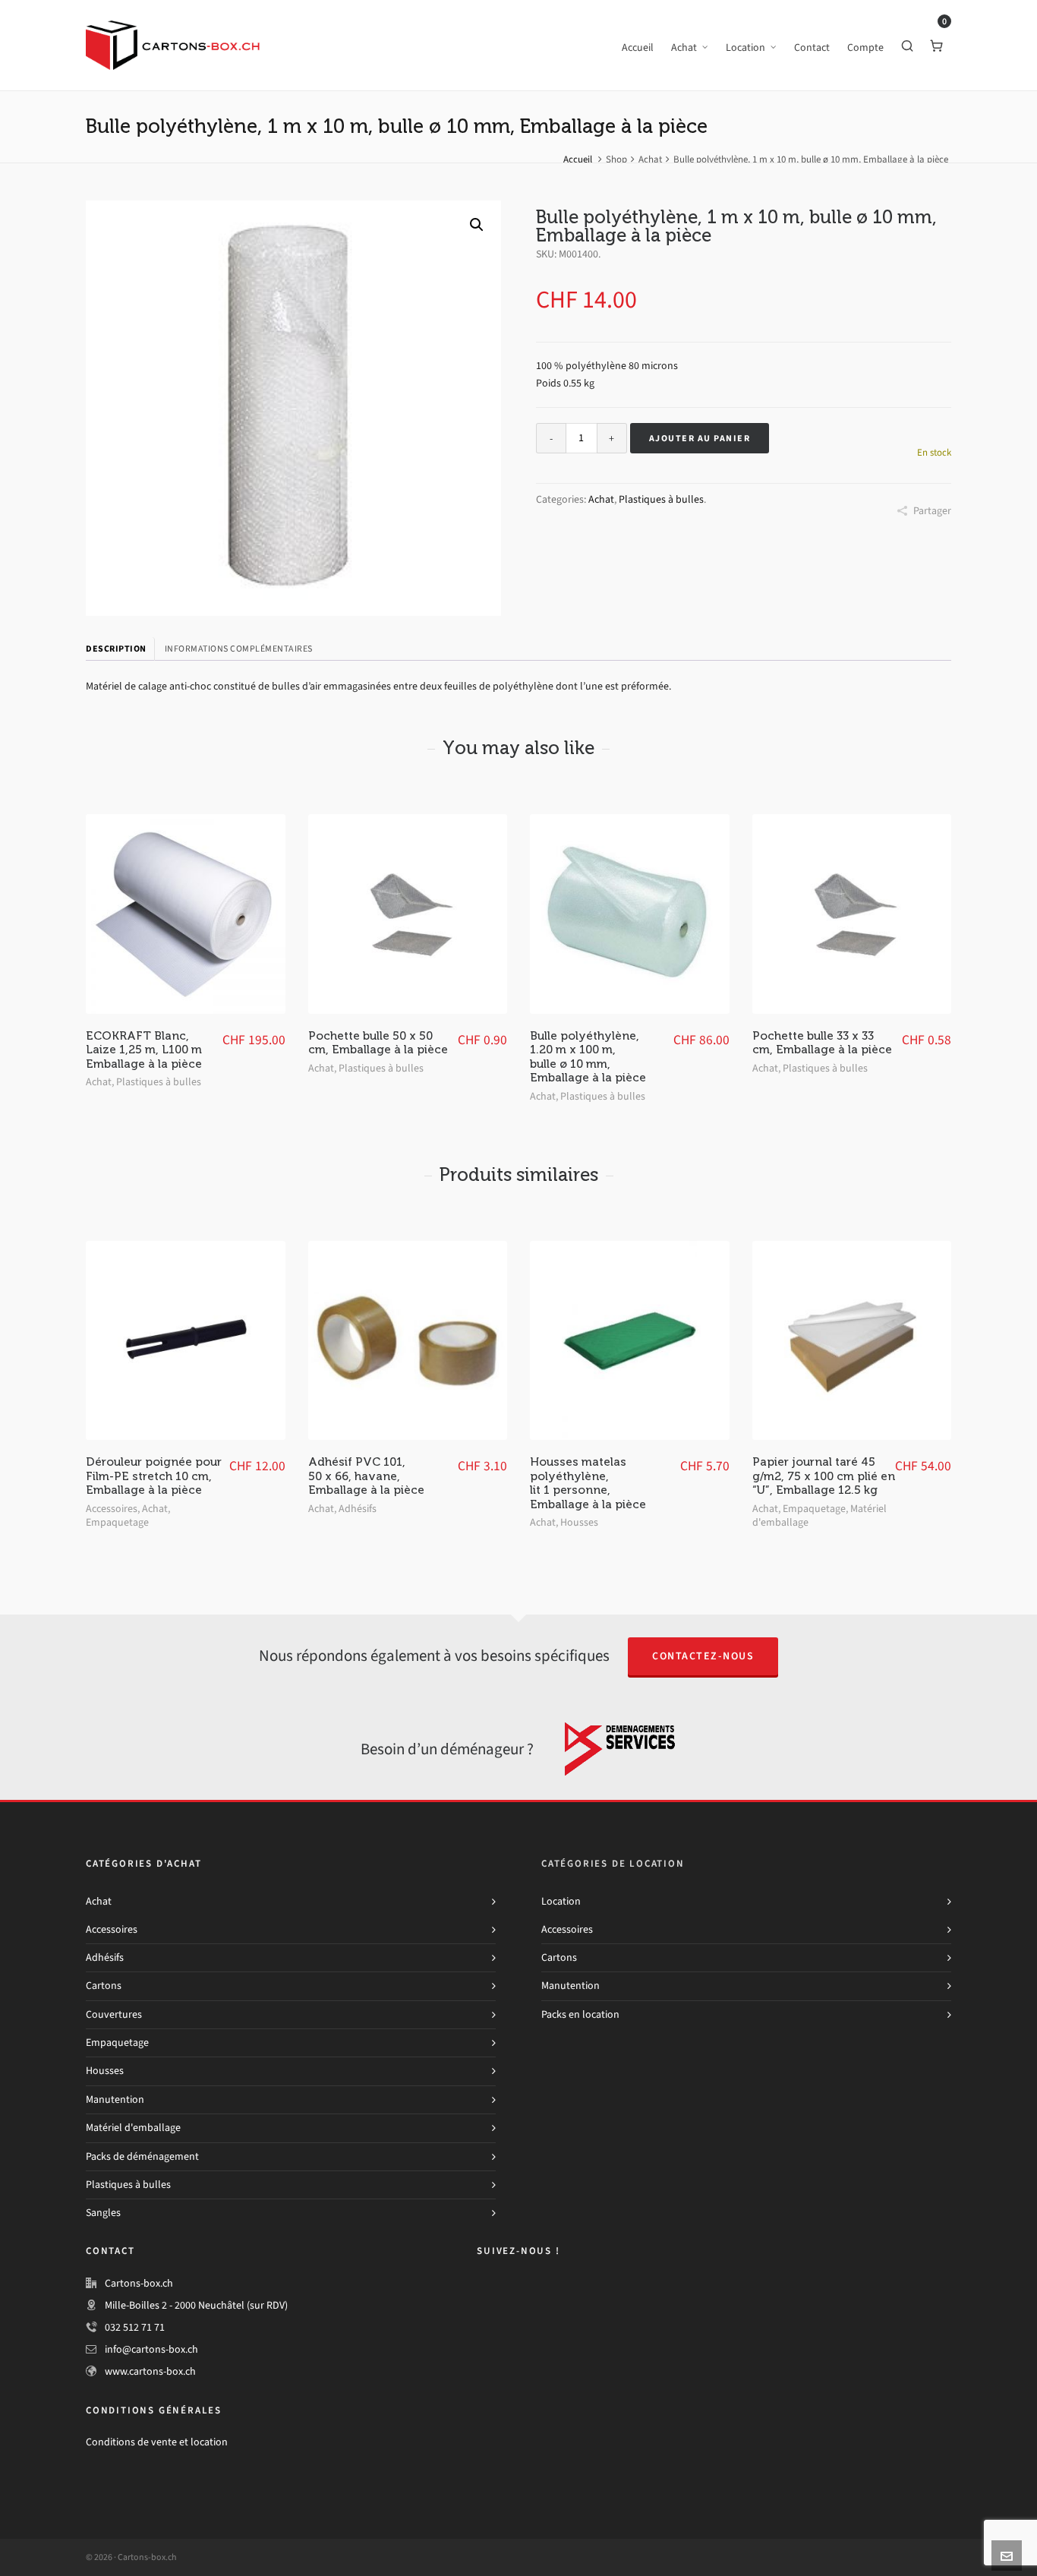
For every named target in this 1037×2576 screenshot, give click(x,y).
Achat (650, 159)
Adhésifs (358, 1509)
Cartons (104, 1986)
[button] (477, 225)
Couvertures (114, 2014)
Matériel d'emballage (133, 2128)
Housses (579, 1522)
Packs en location (580, 2014)
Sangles (103, 2213)
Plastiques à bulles (661, 499)
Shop (616, 159)
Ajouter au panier (700, 438)
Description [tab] (116, 649)
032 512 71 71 (135, 2327)
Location (561, 1901)
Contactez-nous (703, 1656)
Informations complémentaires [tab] (239, 649)
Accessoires (112, 1509)
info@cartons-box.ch (151, 2349)
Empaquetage (117, 1522)
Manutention (115, 2099)
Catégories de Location (613, 1863)
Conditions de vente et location (157, 2442)
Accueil (578, 159)
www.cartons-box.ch (150, 2371)
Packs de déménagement (142, 2156)
